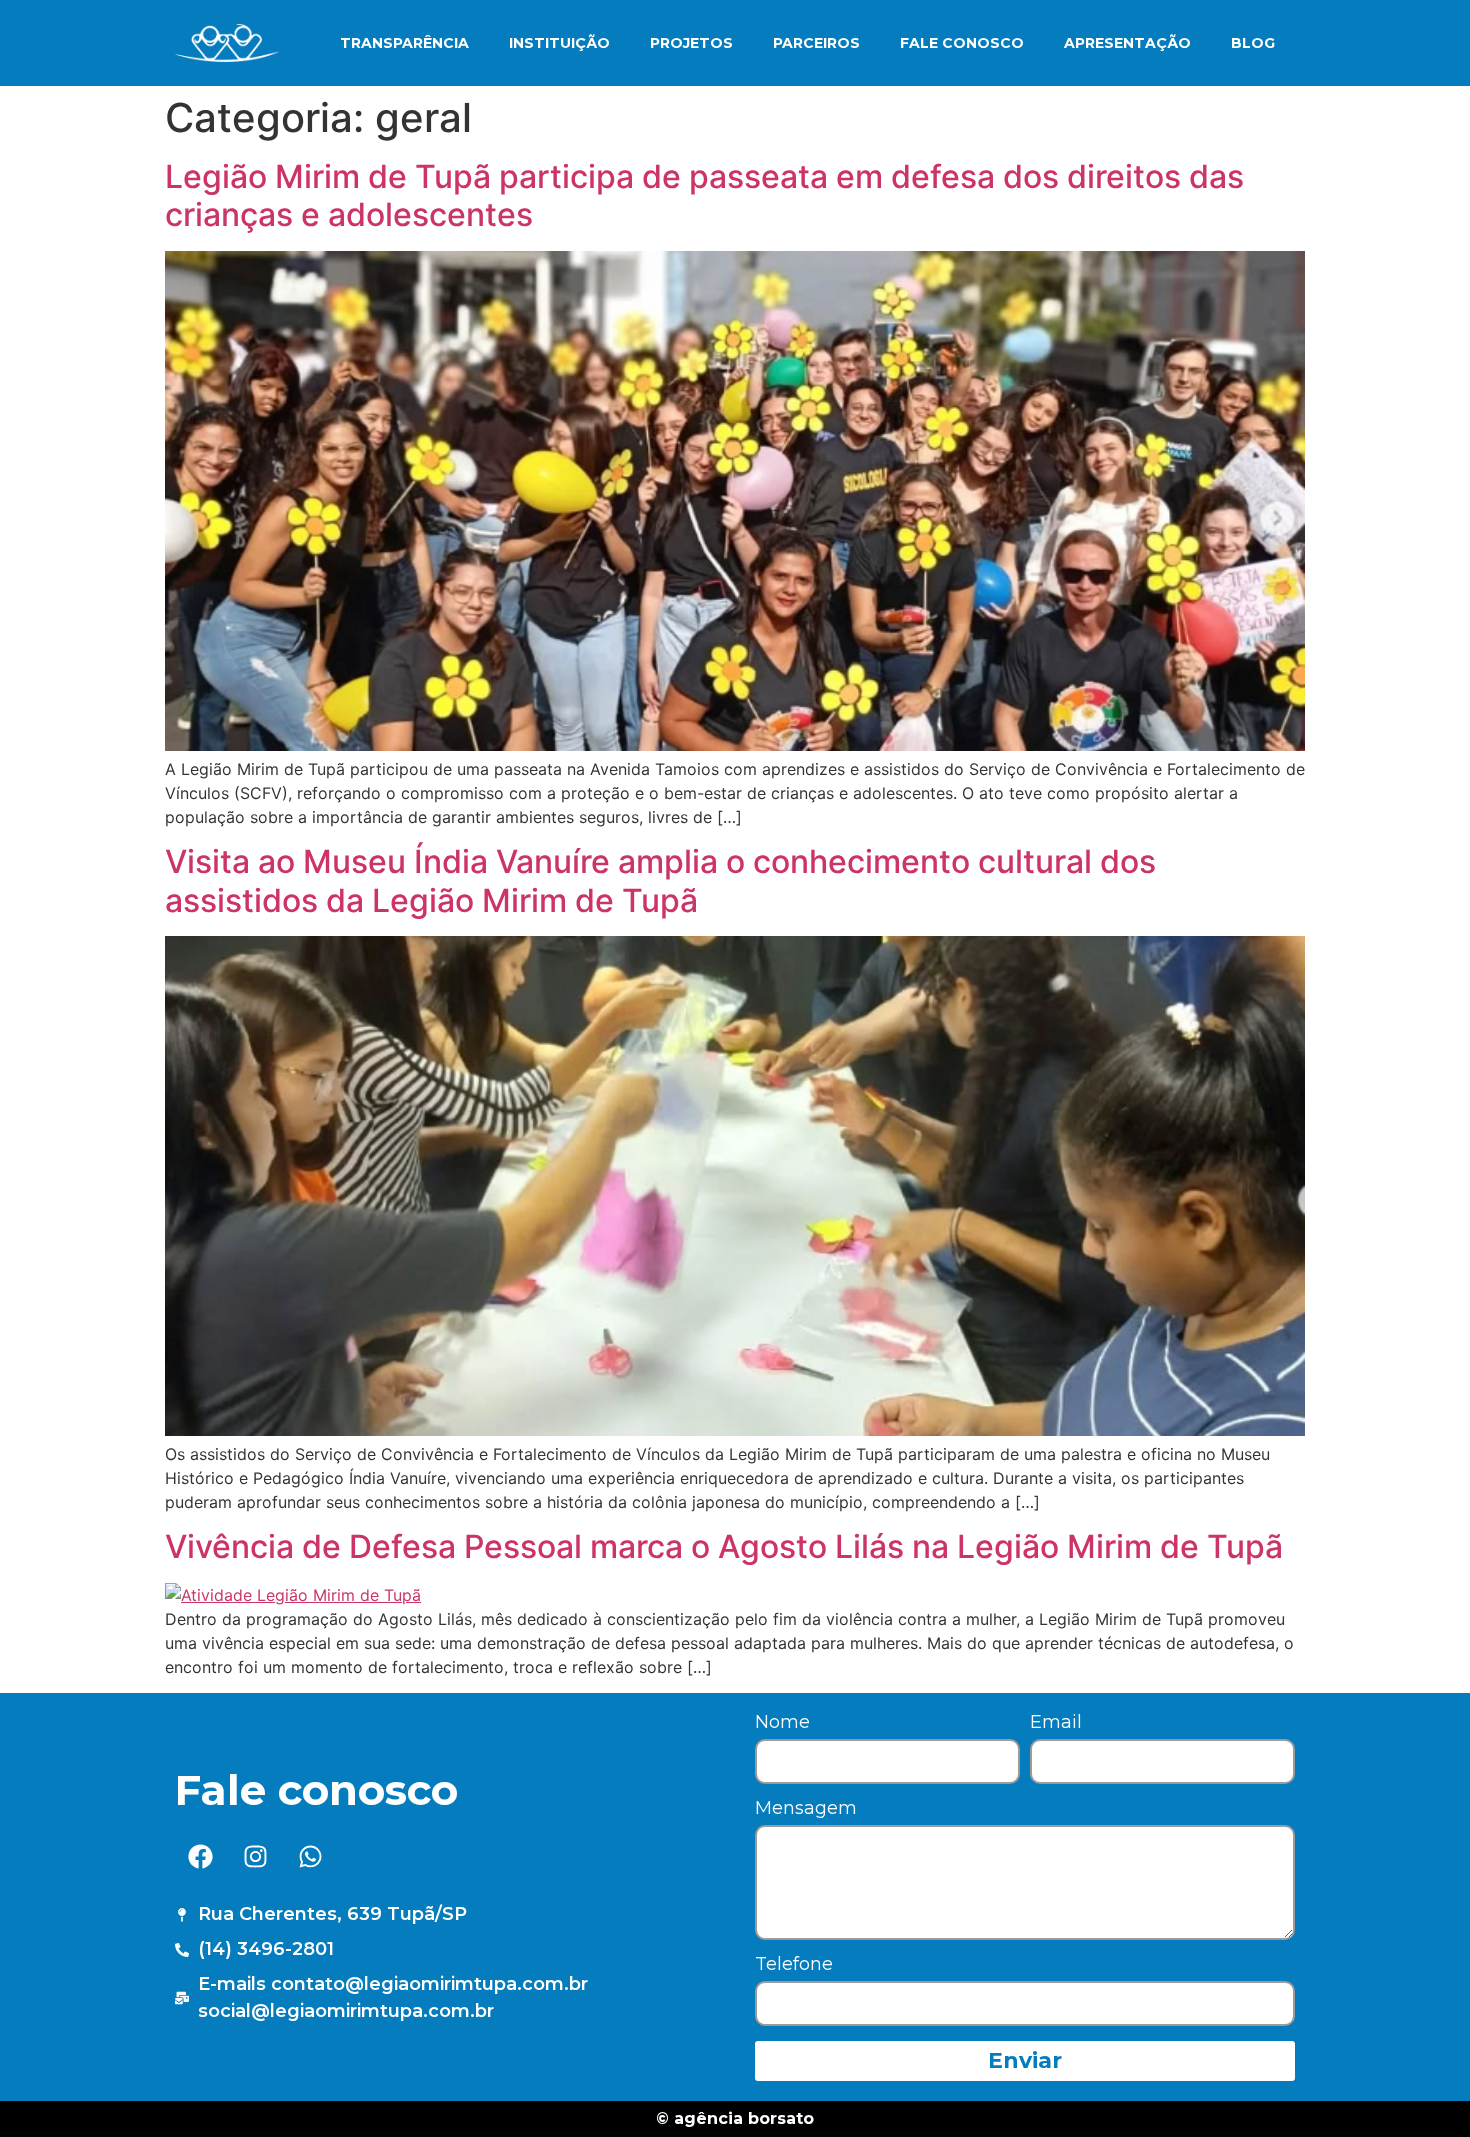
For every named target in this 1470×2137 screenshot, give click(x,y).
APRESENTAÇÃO (1127, 43)
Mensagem (806, 1809)
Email (1056, 1723)
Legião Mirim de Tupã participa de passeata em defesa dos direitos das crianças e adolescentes (704, 195)
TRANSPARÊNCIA (404, 43)
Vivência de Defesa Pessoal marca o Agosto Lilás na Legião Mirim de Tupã (724, 1546)
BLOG (1253, 43)
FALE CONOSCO (962, 43)
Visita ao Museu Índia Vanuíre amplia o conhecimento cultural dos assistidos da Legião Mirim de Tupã (660, 880)
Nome (782, 1723)
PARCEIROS (816, 43)
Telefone (794, 1965)
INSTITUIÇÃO (559, 43)
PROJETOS (691, 43)
